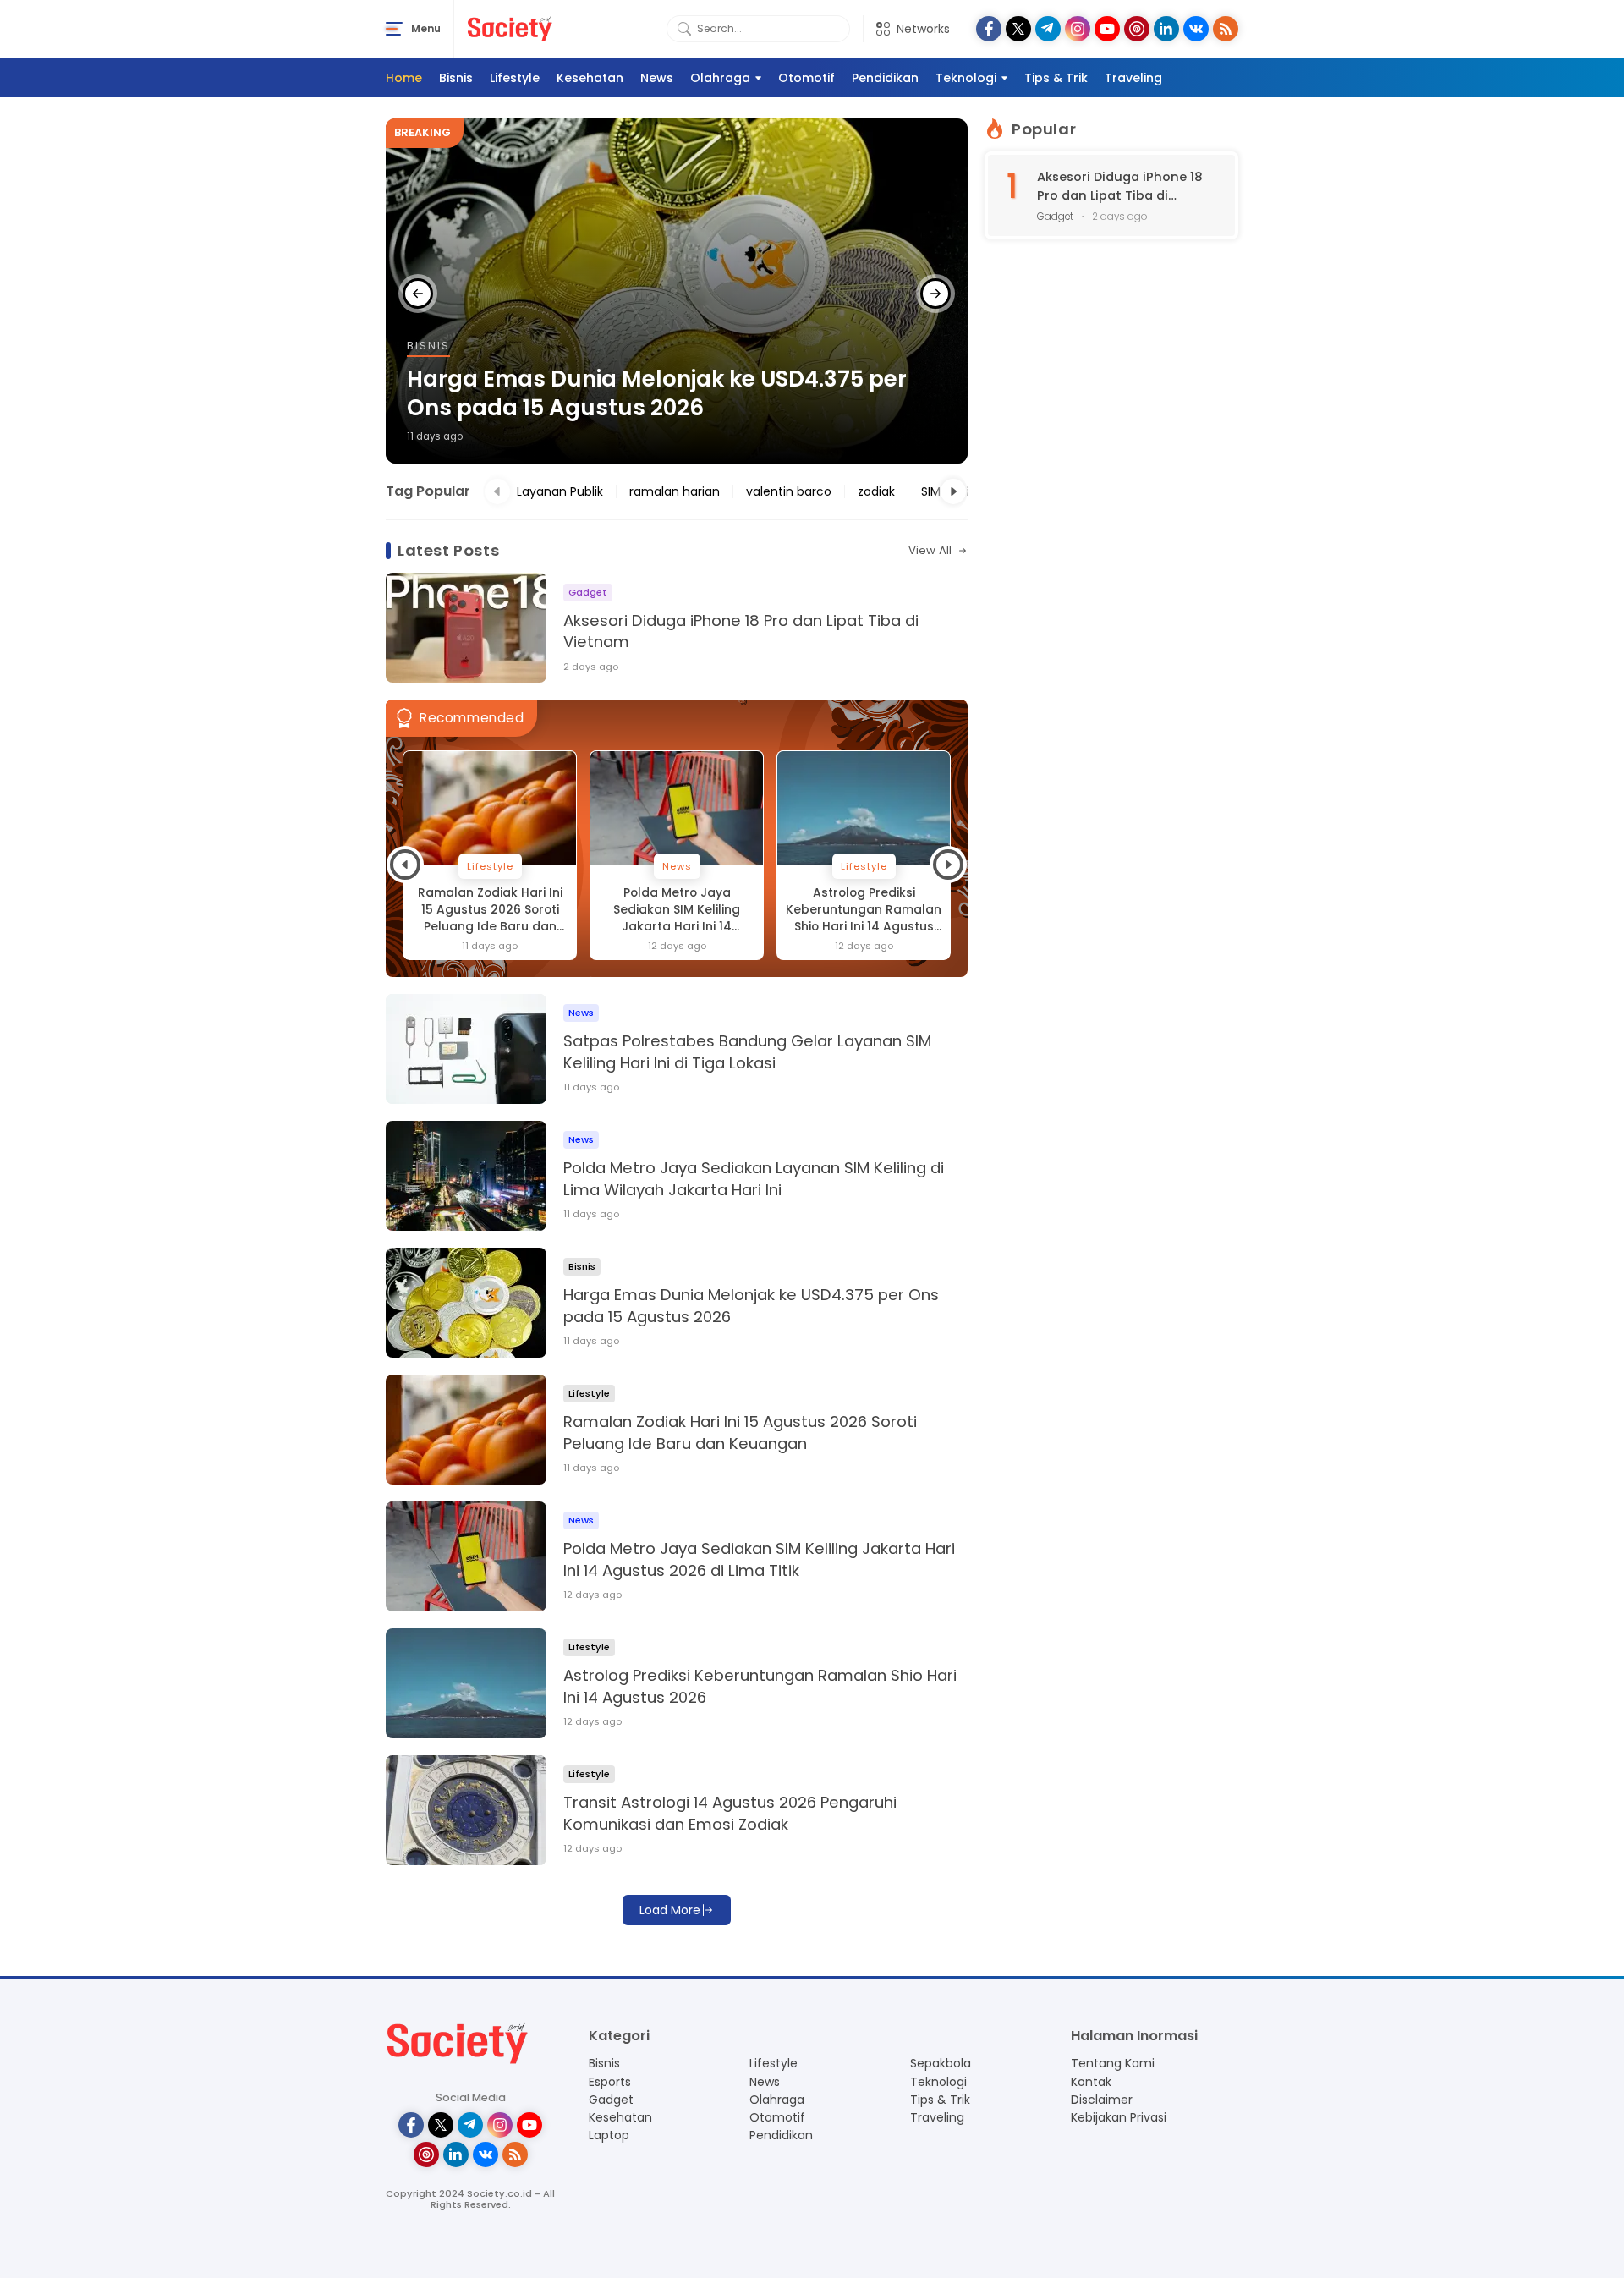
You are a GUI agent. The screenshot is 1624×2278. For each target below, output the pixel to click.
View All (930, 551)
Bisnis (456, 78)
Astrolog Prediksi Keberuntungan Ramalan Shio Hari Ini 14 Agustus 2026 (677, 910)
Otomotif (807, 78)
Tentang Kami (1113, 2063)
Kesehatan (590, 78)
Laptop (609, 2135)
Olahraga (720, 78)
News (657, 78)
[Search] (684, 29)
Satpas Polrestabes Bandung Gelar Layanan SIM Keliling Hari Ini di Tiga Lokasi (747, 1052)
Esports (610, 2082)
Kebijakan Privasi (1119, 2117)
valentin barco (789, 491)
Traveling (1133, 78)
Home (404, 78)
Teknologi (966, 78)
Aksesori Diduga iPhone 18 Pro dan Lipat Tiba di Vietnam (741, 631)
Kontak (1091, 2082)
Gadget (611, 2100)
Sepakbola (941, 2063)
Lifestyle (515, 78)
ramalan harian (675, 491)
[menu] (394, 29)
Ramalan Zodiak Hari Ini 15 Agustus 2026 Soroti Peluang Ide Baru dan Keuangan (668, 394)
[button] (418, 294)
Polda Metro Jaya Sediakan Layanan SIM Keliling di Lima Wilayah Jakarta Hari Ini (754, 1179)
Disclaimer (1102, 2100)
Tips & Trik (1056, 78)
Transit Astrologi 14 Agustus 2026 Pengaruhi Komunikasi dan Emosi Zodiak (864, 910)
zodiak (876, 491)
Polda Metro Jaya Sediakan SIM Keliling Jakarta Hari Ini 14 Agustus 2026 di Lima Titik (490, 910)
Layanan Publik (560, 491)
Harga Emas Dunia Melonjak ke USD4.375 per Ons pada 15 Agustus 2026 (751, 1306)
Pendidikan (885, 78)
